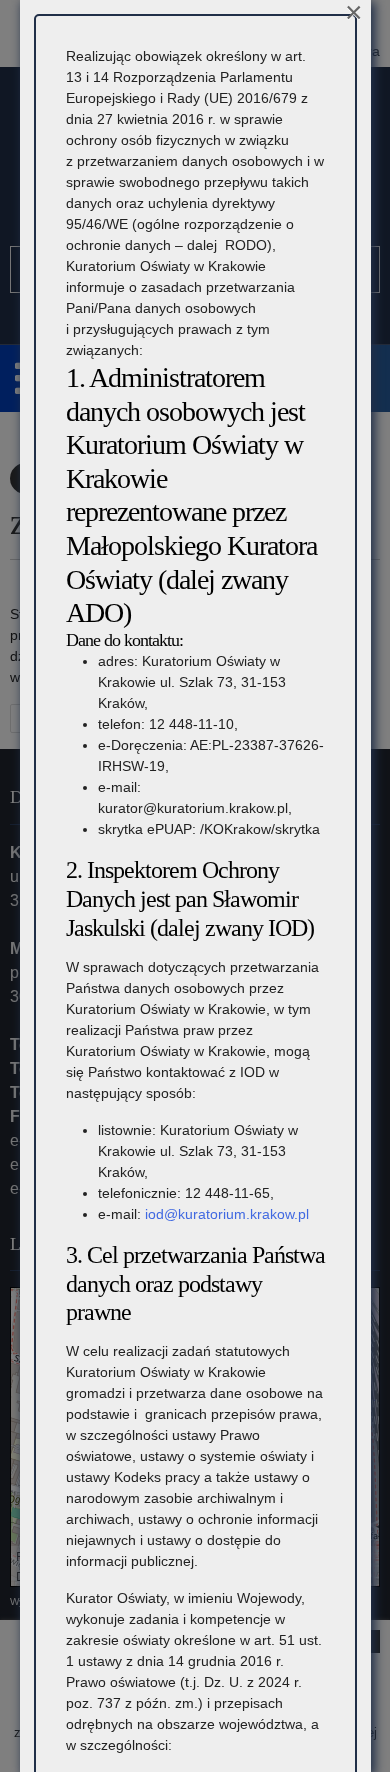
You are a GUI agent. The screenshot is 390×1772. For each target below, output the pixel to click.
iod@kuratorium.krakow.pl (227, 1214)
